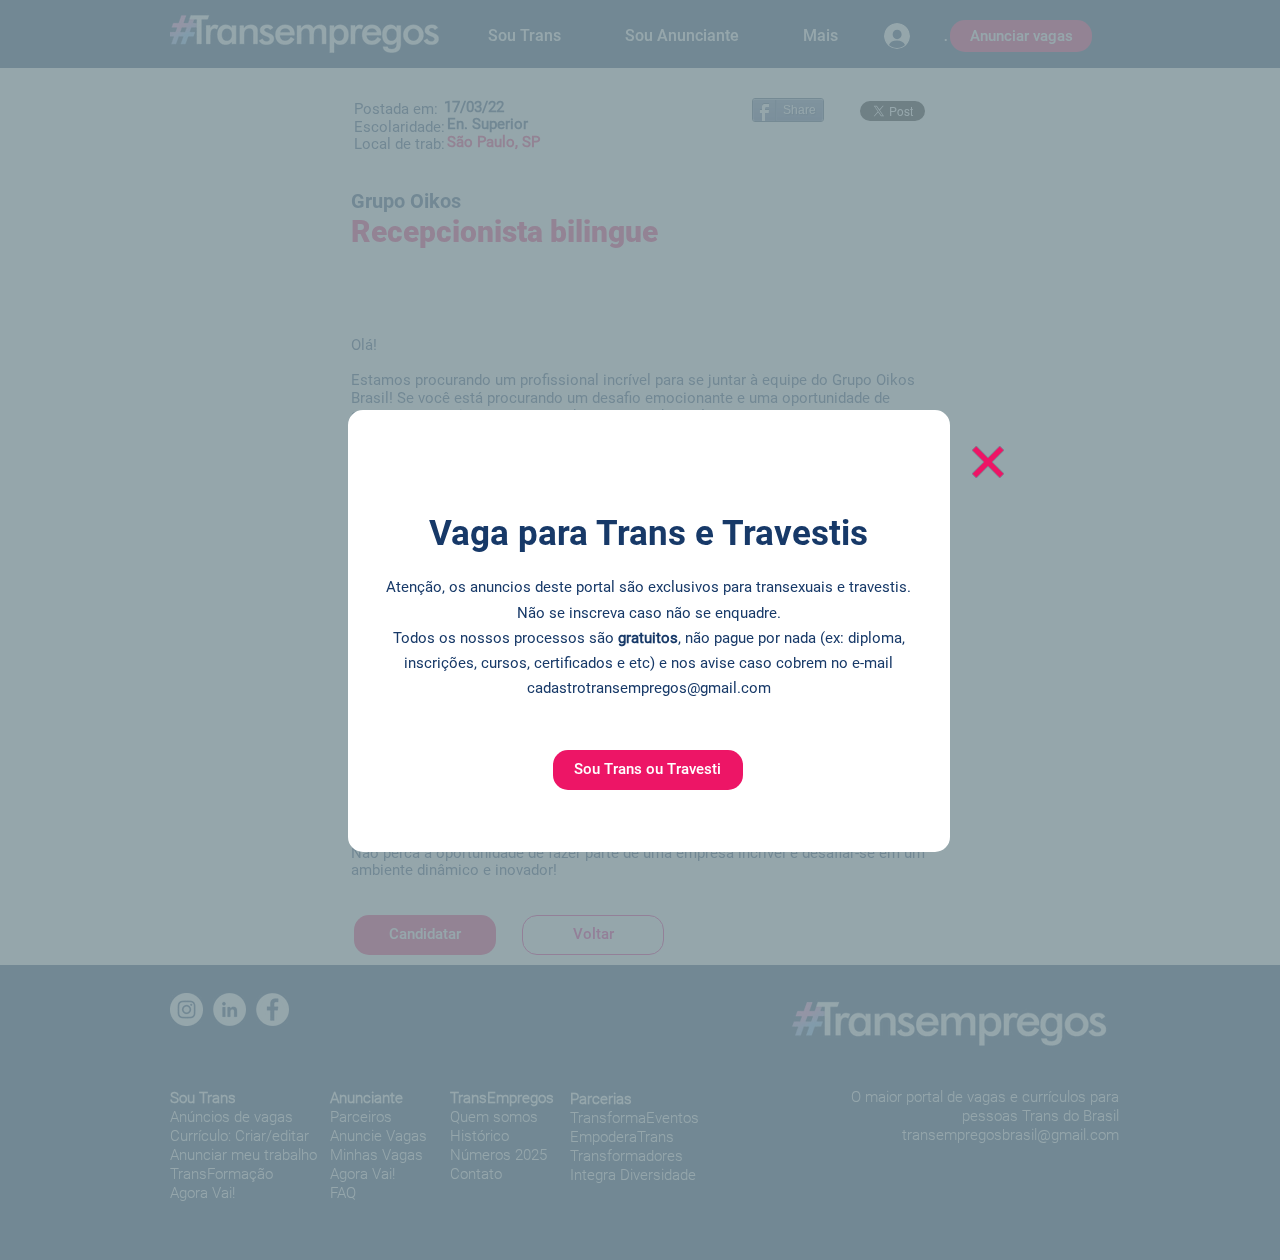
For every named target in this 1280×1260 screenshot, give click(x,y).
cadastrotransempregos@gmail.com (649, 688)
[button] (648, 770)
